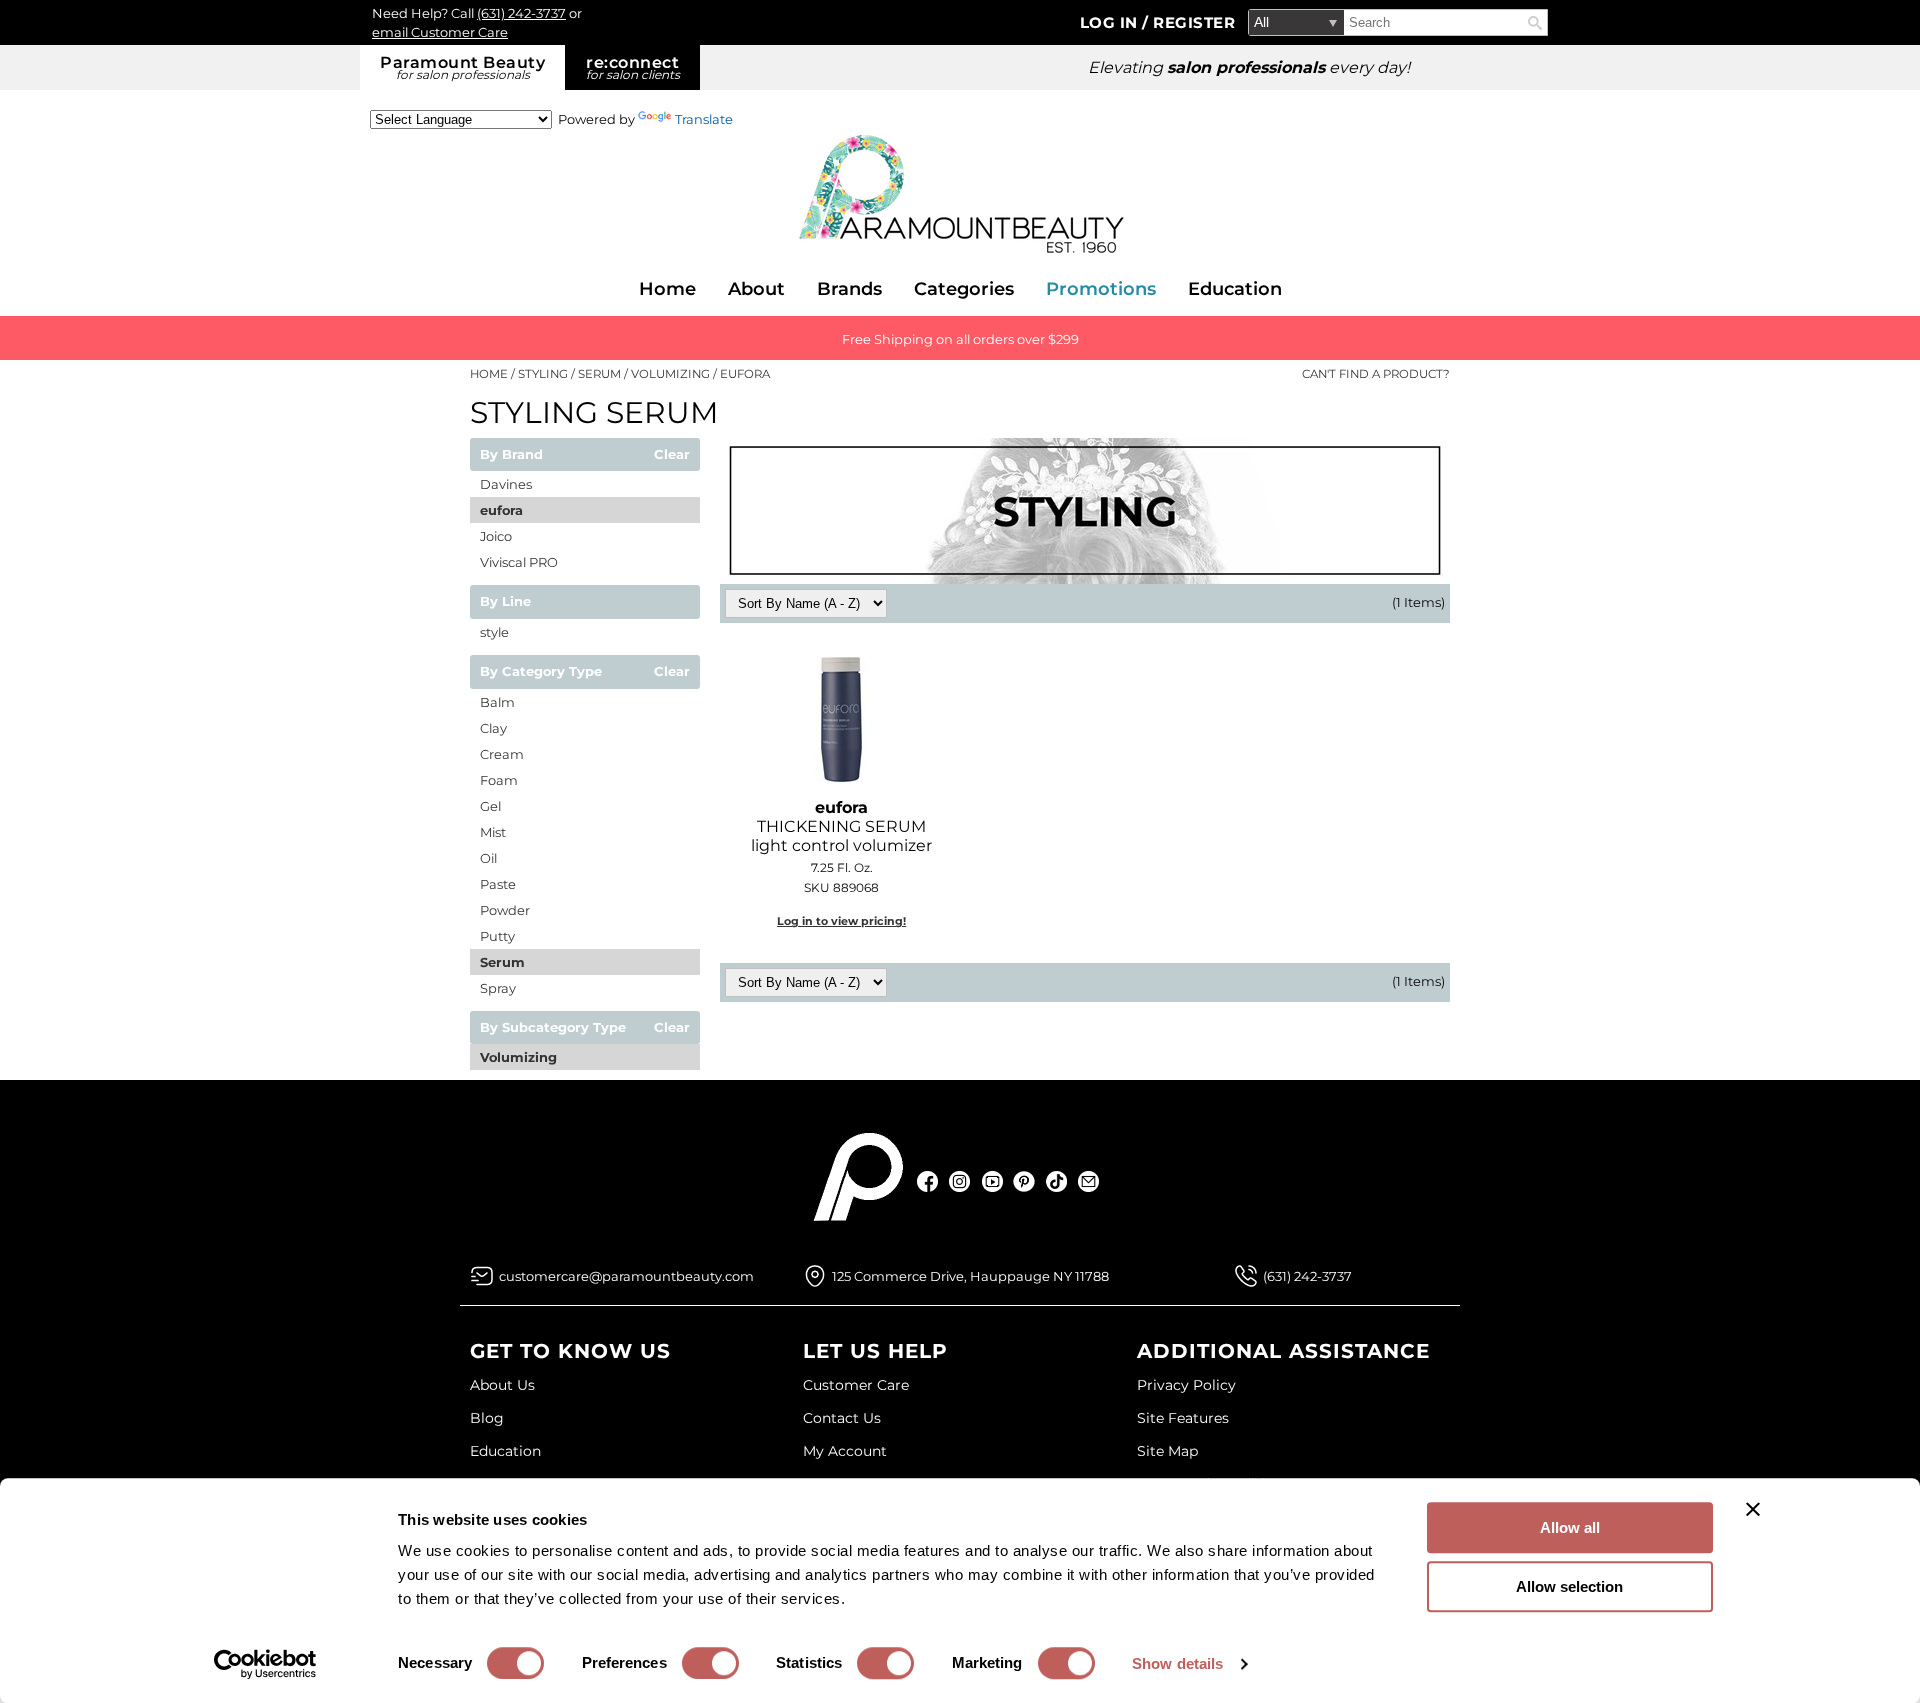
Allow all (1570, 1527)
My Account (845, 1451)
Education (1235, 289)
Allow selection (1569, 1586)
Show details (1177, 1663)
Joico (496, 536)
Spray (498, 988)
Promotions (1101, 289)
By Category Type (541, 672)
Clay (493, 728)
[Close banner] (1753, 1509)
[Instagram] (960, 1181)
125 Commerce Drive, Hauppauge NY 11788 (970, 1276)
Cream (502, 754)
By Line (505, 602)
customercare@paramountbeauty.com (626, 1276)
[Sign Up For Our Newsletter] (1088, 1181)
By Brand (511, 455)
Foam (499, 780)
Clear (672, 455)
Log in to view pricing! (841, 921)
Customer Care (856, 1385)
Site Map (1167, 1451)
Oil (488, 858)
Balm (497, 702)
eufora (501, 510)
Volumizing (518, 1057)
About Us (502, 1385)
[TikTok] (1056, 1181)
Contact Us (842, 1418)
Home (667, 289)
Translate (704, 119)
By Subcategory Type (553, 1028)
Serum (502, 962)
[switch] (710, 1663)
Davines (506, 484)
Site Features (1183, 1418)
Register (1194, 22)
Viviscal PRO (519, 562)
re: (633, 67)
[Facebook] (928, 1181)
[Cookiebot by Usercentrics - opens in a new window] (265, 1664)
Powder (505, 910)
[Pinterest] (1024, 1181)
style (494, 632)
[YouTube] (992, 1181)
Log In (1111, 22)
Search (1535, 23)
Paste (498, 884)
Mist (493, 832)
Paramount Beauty (462, 67)
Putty (497, 936)
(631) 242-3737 (521, 13)
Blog (487, 1418)
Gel (490, 806)
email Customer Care (440, 32)
